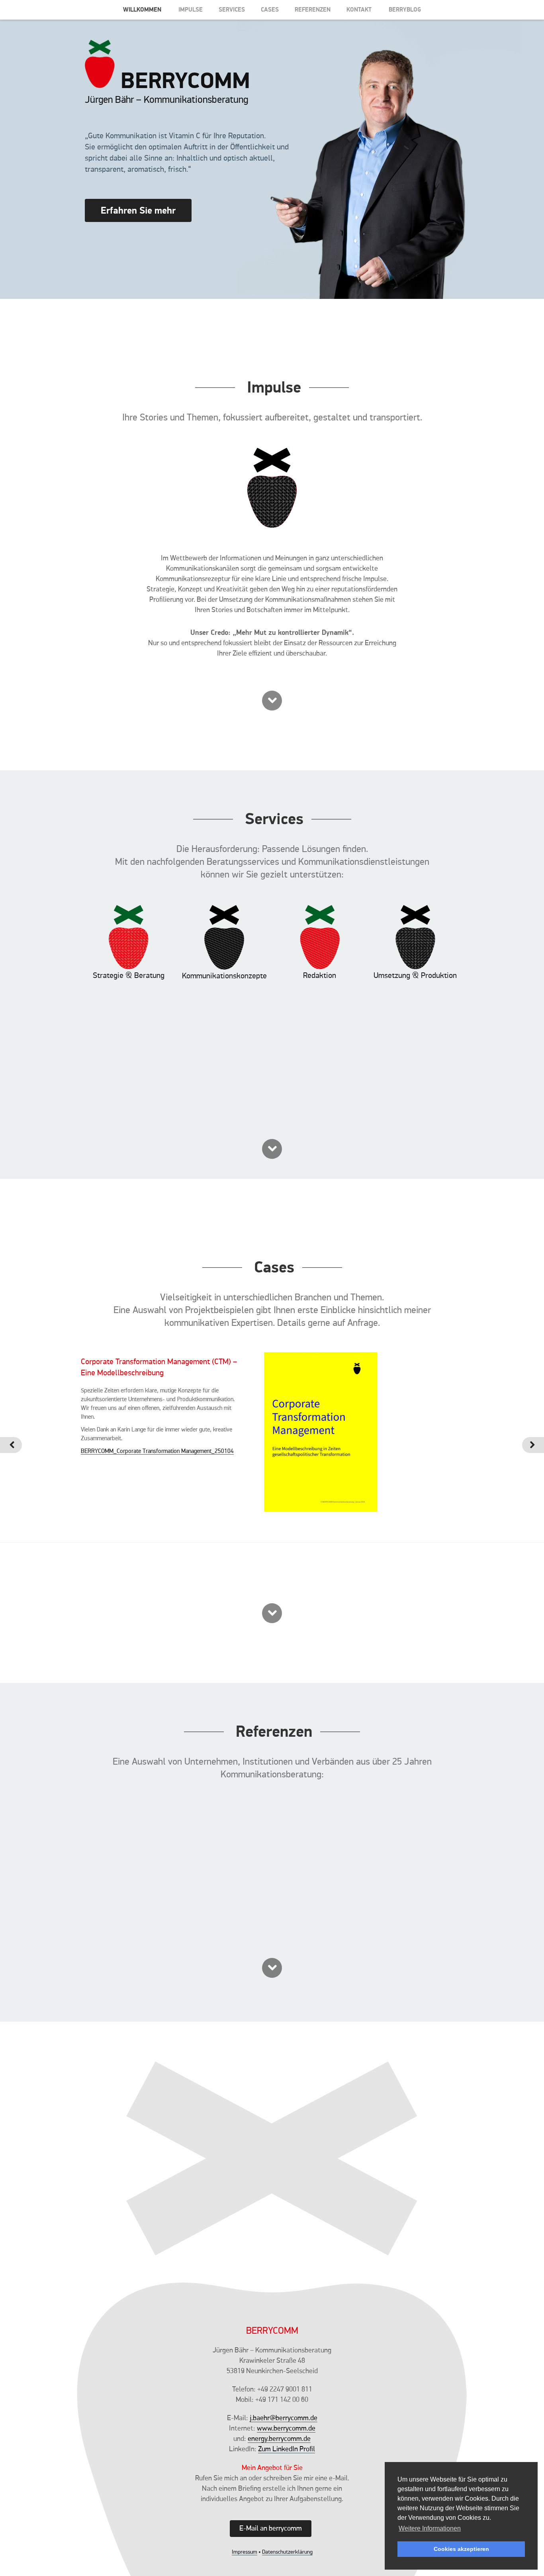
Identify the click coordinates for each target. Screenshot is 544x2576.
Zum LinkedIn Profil (287, 2449)
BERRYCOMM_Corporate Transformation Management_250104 (157, 1451)
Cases (270, 9)
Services (232, 9)
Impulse (191, 9)
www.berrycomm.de (286, 2429)
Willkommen (142, 9)
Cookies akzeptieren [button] (461, 2549)
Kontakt (359, 9)
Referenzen (313, 9)
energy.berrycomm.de (279, 2439)
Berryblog (405, 9)
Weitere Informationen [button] (430, 2528)
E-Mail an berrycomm (271, 2529)
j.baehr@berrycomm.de (284, 2418)
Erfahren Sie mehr (138, 210)
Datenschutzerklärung (287, 2552)
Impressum (245, 2552)
